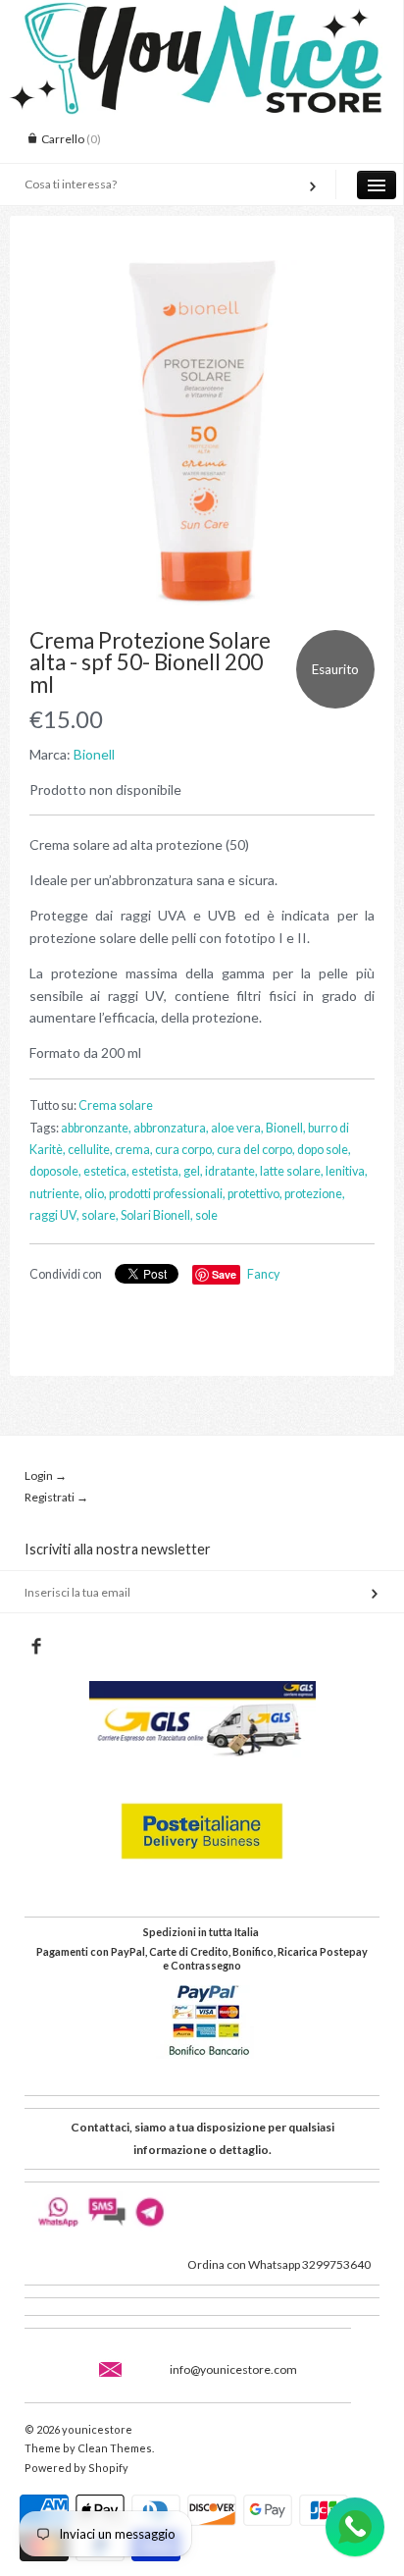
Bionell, (286, 1128)
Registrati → (56, 1497)
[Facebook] (36, 1647)
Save (224, 1274)
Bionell (94, 754)
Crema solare (116, 1105)
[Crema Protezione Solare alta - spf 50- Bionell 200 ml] (202, 433)
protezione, (315, 1194)
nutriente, (56, 1194)
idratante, (231, 1171)
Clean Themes (115, 2448)
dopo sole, (324, 1150)
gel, (193, 1171)
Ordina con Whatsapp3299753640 (279, 2264)
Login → (46, 1475)
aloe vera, (237, 1128)
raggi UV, (54, 1215)
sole (206, 1215)
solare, (100, 1215)
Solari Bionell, (157, 1215)
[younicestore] (202, 18)
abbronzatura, (171, 1128)
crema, (134, 1150)
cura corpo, (185, 1150)
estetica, (106, 1171)
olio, (96, 1194)
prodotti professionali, (167, 1194)
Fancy (263, 1274)
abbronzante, (96, 1128)
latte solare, (292, 1171)
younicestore (97, 2429)
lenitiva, (347, 1171)
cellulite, (90, 1150)
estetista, (156, 1171)
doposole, (55, 1171)
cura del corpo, (256, 1150)
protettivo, (255, 1194)
